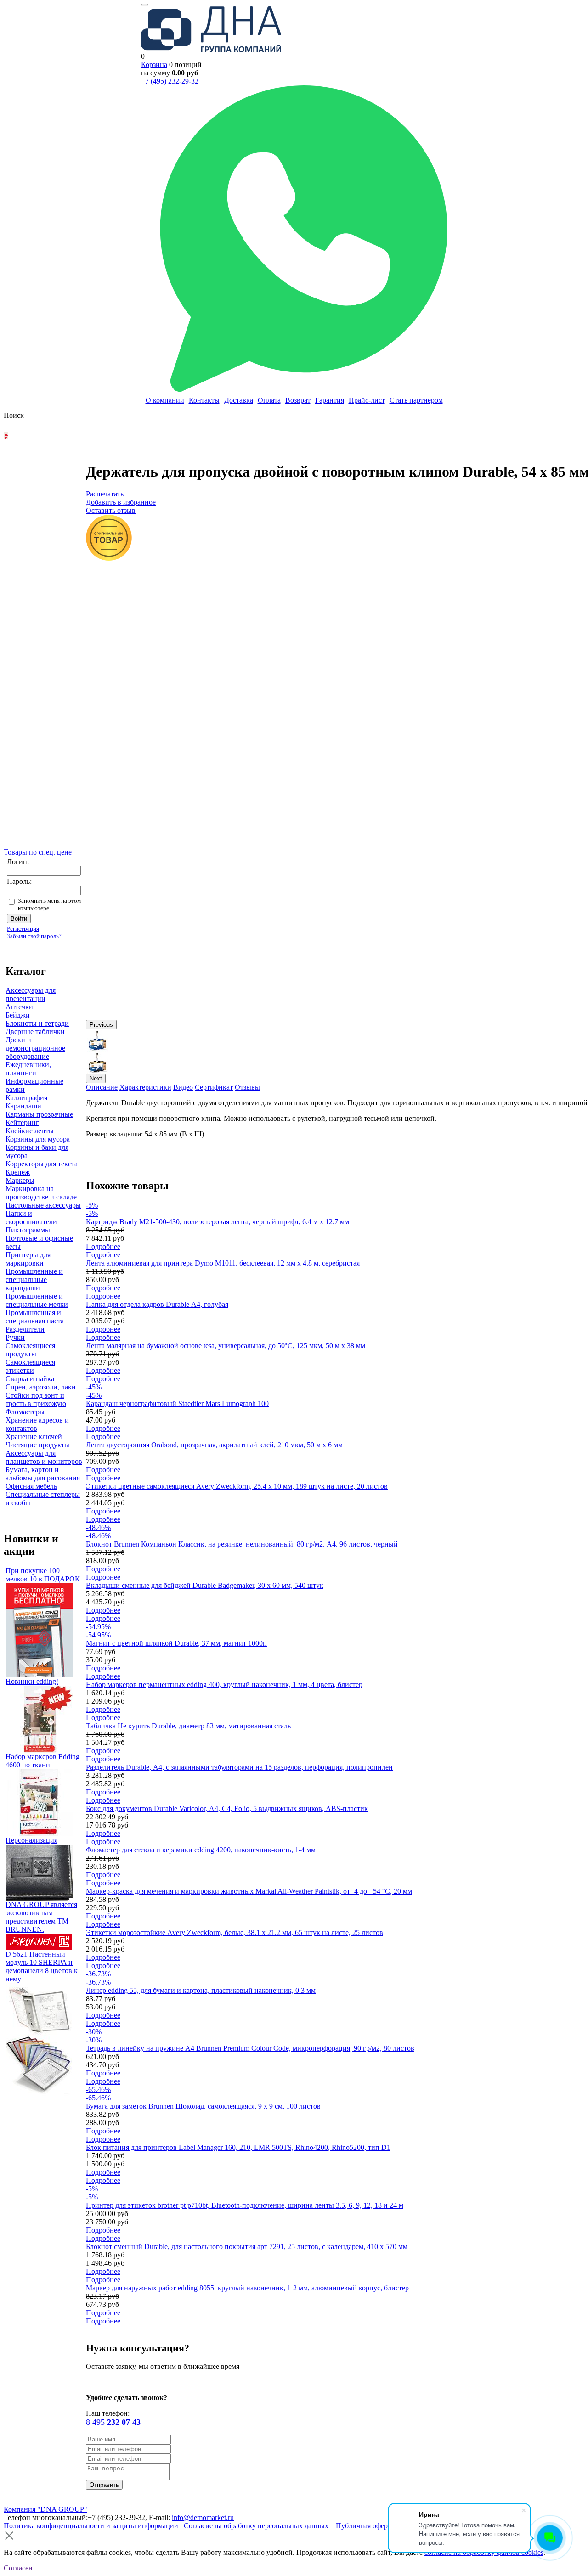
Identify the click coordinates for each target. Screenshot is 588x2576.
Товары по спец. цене (38, 852)
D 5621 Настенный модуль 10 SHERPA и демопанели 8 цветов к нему (42, 1966)
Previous (101, 1025)
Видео (183, 1087)
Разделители (25, 1329)
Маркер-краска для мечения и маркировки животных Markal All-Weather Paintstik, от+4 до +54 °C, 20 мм (249, 1891)
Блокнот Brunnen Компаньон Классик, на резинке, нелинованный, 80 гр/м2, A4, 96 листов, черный (242, 1544)
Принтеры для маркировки (28, 1259)
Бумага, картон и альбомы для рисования (43, 1474)
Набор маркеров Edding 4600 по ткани (42, 1761)
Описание (102, 1087)
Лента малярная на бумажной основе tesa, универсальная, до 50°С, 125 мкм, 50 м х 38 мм (226, 1346)
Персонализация (31, 1840)
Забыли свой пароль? (34, 936)
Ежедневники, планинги (28, 1069)
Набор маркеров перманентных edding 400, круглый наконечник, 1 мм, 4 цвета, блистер (224, 1685)
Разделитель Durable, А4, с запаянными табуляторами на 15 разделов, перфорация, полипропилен (239, 1767)
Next (96, 1078)
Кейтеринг (22, 1122)
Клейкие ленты (30, 1131)
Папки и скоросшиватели (31, 1218)
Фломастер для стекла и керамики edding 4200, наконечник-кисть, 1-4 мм (201, 1850)
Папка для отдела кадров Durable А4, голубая (157, 1304)
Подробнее (103, 1246)
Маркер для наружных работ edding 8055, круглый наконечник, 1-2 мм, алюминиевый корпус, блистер (247, 2288)
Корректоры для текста (42, 1164)
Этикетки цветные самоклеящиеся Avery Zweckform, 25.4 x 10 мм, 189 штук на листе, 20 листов (237, 1486)
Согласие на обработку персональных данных (256, 2526)
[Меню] (145, 5)
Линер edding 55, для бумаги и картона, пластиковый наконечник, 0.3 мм (201, 1990)
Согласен (18, 2568)
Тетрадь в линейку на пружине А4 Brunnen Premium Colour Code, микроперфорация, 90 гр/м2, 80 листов (250, 2048)
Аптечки (19, 1007)
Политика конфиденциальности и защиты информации (91, 2526)
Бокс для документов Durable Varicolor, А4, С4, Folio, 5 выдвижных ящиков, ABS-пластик (227, 1808)
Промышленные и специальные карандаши (34, 1280)
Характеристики (145, 1087)
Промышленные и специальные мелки (37, 1300)
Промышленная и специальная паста (35, 1317)
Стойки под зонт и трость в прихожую (36, 1399)
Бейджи (18, 1015)
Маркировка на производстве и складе (41, 1193)
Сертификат (214, 1087)
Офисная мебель (31, 1486)
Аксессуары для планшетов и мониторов (44, 1457)
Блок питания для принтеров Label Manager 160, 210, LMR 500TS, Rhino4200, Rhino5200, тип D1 (238, 2147)
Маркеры (20, 1180)
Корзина (154, 65)
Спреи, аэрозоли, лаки (41, 1387)
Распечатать (105, 494)
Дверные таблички (35, 1032)
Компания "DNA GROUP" (45, 2509)
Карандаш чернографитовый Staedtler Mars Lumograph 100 (177, 1403)
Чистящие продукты (37, 1445)
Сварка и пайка (30, 1379)
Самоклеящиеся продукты (30, 1350)
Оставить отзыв (111, 510)
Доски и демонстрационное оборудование (35, 1048)
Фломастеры (25, 1412)
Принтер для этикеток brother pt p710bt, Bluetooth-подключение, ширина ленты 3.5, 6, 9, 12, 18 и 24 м (245, 2205)
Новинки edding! (32, 1681)
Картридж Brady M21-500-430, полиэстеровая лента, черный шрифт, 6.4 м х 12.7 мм (218, 1222)
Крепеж (18, 1172)
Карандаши (23, 1106)
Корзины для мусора (38, 1139)
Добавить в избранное (121, 502)
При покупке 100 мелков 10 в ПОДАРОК (43, 1575)
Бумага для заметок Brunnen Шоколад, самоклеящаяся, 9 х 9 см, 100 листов (203, 2106)
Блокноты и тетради (37, 1023)
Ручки (15, 1337)
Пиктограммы (28, 1230)
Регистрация (23, 929)
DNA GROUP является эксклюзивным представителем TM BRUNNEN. (41, 1917)
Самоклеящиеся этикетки (30, 1366)
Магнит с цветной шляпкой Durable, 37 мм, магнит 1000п (176, 1643)
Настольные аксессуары (43, 1205)
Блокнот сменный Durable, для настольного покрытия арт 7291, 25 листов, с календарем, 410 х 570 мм (247, 2247)
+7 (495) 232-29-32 (170, 81)
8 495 (113, 2422)
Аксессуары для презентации (31, 994)
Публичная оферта (365, 2526)
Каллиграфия (26, 1098)
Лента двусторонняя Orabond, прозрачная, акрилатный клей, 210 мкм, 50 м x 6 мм (214, 1445)
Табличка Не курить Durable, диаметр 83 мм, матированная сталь (188, 1726)
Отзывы (247, 1087)
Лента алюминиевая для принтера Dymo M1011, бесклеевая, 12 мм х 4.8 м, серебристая (223, 1263)
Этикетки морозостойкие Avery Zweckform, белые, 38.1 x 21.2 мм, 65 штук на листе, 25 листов (235, 1932)
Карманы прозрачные (39, 1114)
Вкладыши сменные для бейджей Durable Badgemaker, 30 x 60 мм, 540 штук (205, 1585)
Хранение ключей (34, 1437)
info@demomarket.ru (203, 2517)
